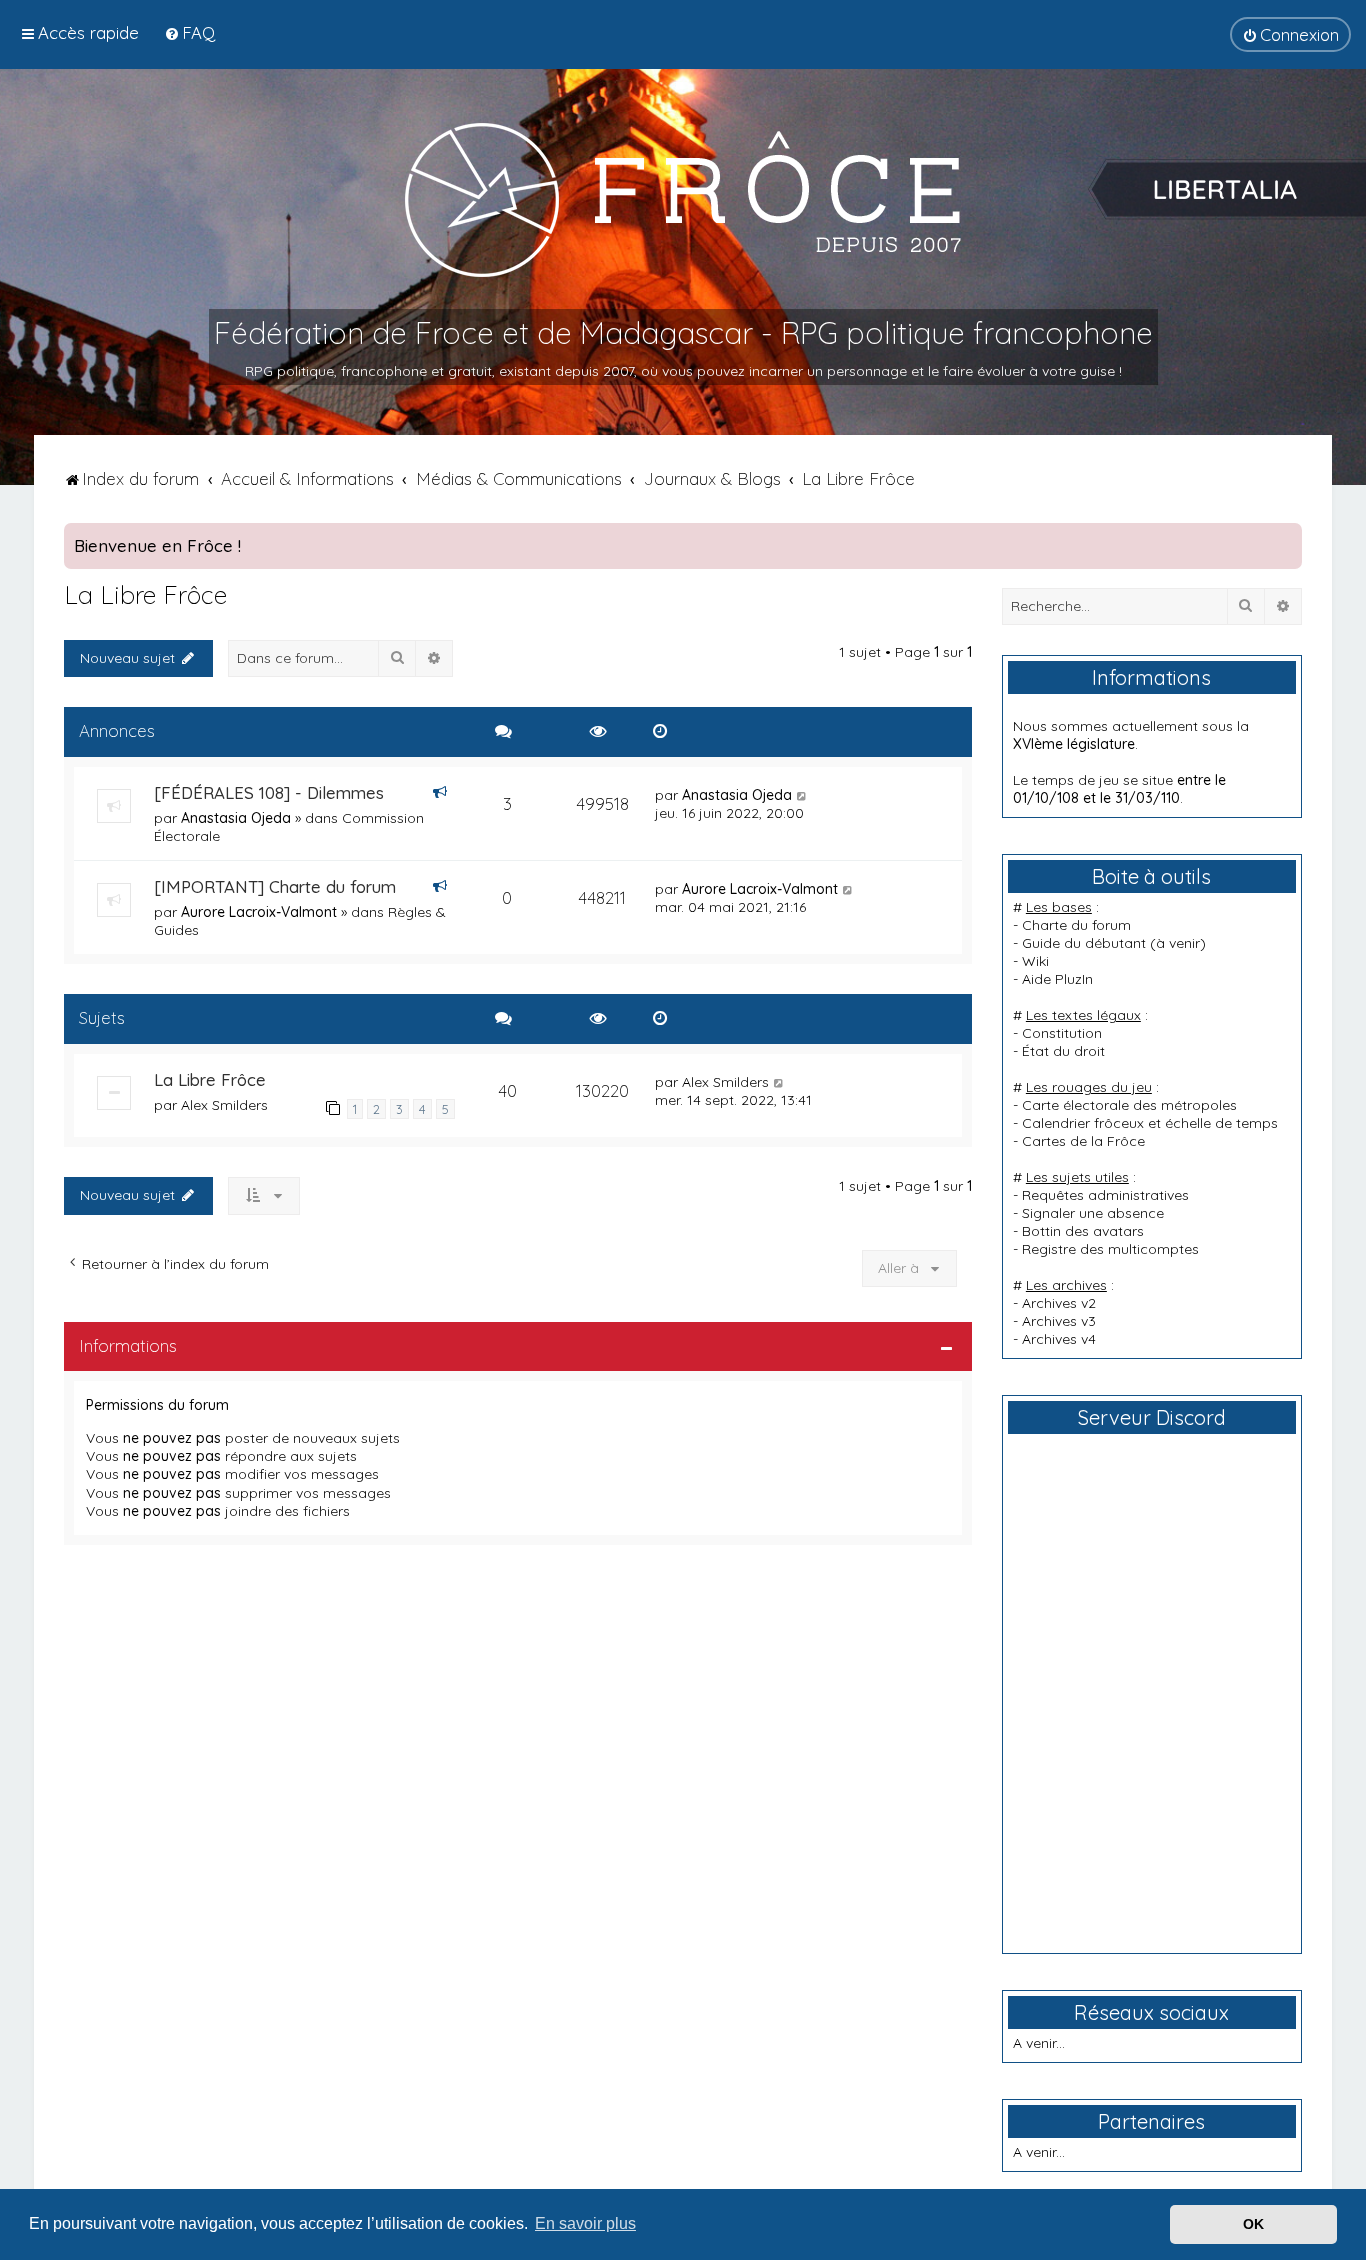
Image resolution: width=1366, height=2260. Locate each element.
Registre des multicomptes (1110, 1249)
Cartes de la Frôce (1083, 1141)
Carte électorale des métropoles (1129, 1105)
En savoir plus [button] (585, 2223)
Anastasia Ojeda (236, 818)
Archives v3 (1059, 1321)
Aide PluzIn (1057, 979)
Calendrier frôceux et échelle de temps (1150, 1123)
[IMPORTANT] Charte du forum (275, 886)
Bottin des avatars (1083, 1231)
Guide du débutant (1084, 943)
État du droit (1063, 1051)
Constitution (1062, 1033)
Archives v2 (1059, 1303)
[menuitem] (189, 32)
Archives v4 (1059, 1339)
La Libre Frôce (145, 594)
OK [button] (1253, 2224)
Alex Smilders (224, 1105)
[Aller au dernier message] (802, 795)
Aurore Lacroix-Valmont (259, 912)
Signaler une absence (1093, 1213)
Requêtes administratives (1105, 1195)
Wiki (1035, 961)
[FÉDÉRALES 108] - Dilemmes (269, 792)
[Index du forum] (683, 199)
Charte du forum (1076, 925)
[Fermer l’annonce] (1286, 539)
